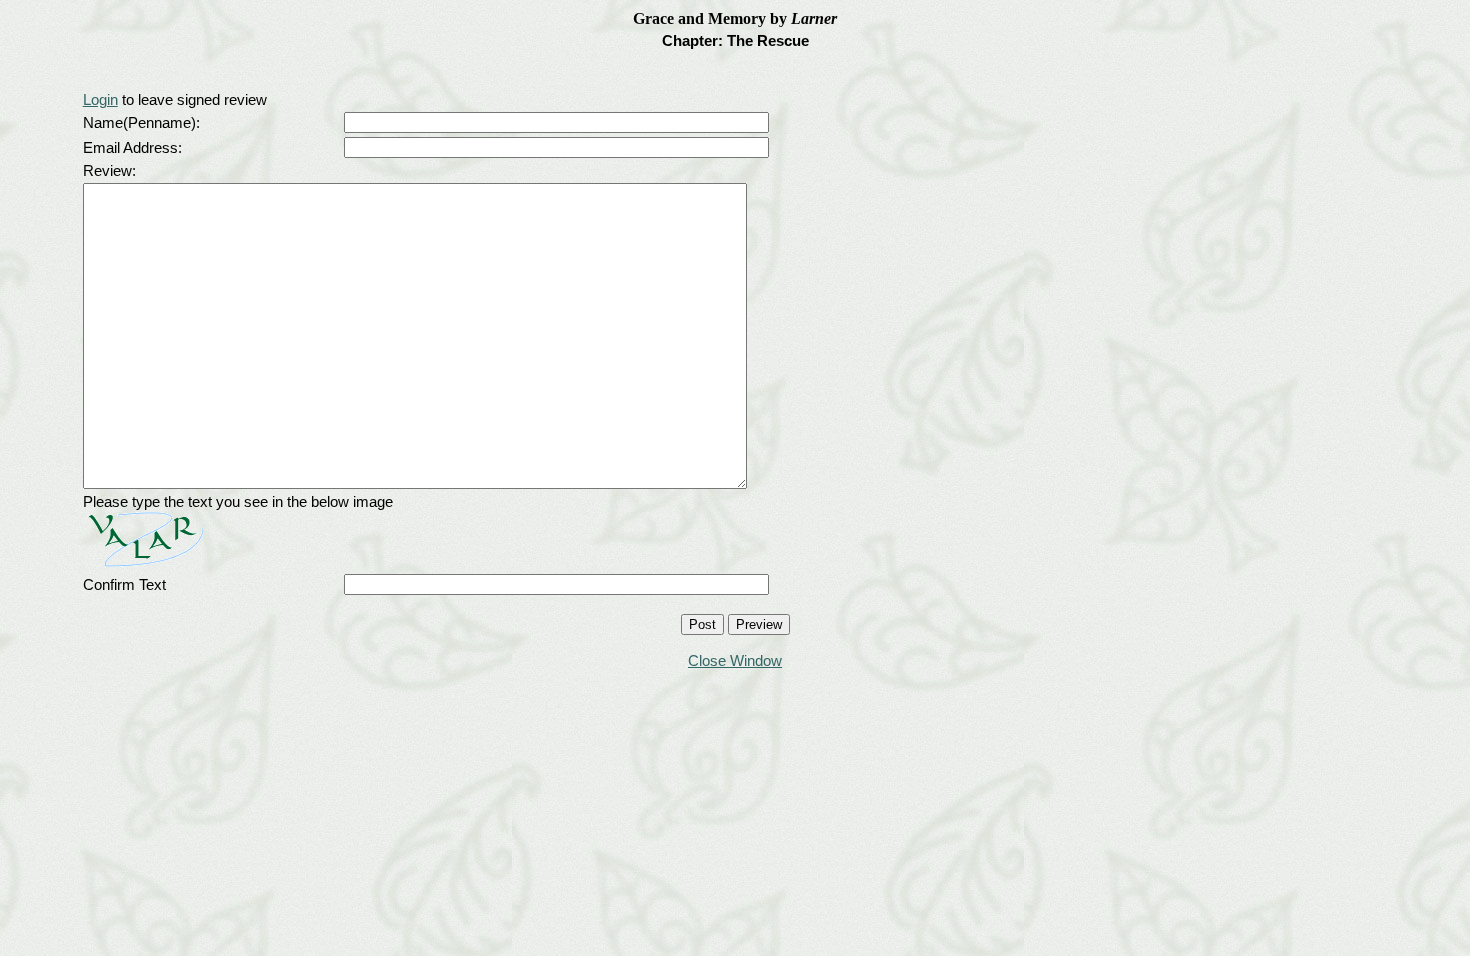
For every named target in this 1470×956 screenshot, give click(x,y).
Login (100, 99)
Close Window (735, 660)
